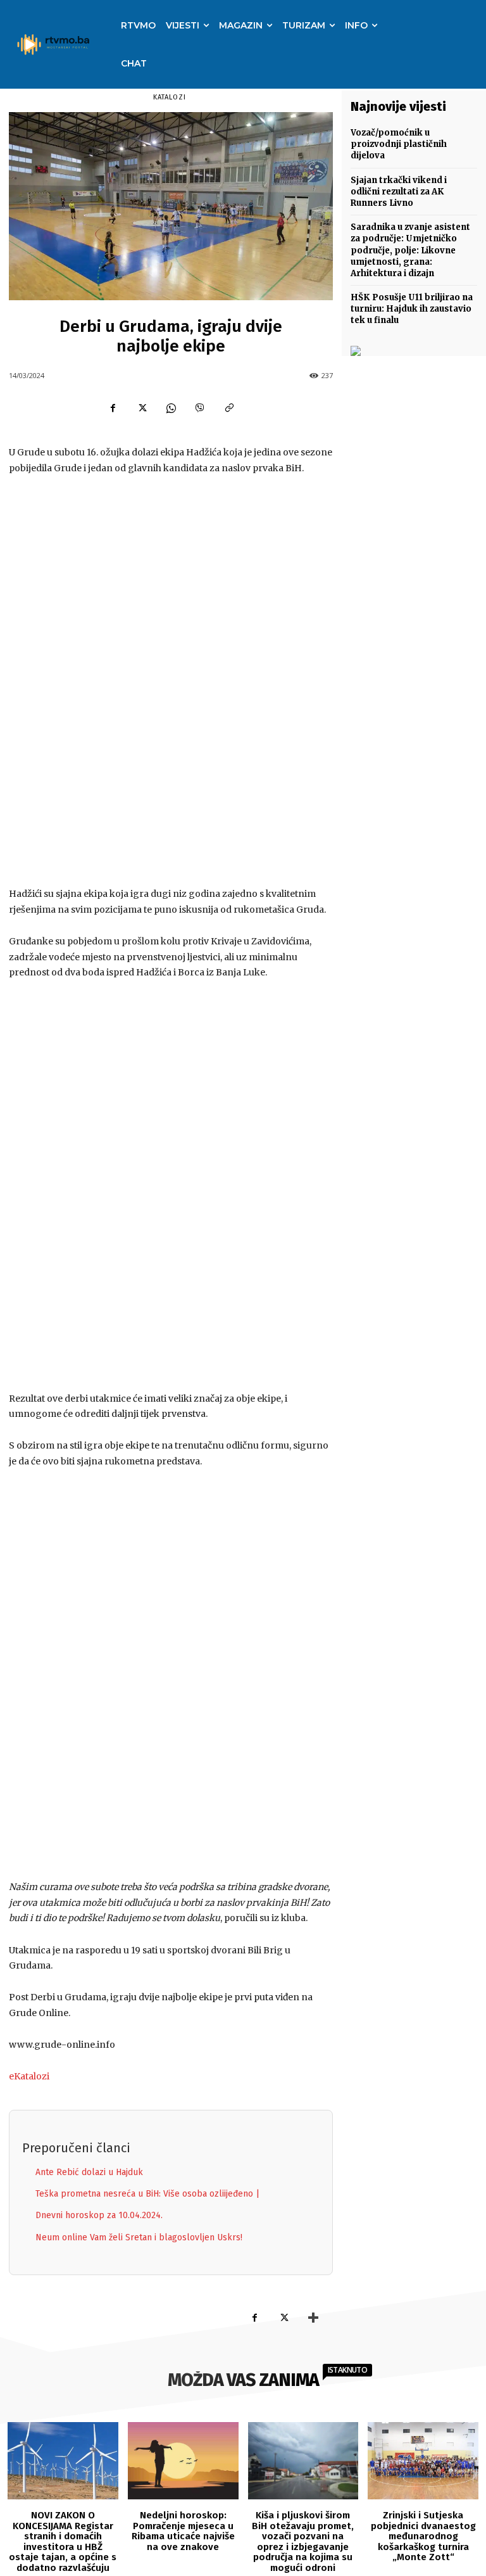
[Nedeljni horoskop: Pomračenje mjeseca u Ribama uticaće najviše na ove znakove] (183, 2461)
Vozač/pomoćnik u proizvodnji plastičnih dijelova (399, 144)
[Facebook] (113, 408)
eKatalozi (29, 2076)
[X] (142, 408)
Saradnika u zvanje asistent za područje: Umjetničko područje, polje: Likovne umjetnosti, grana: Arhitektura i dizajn (410, 250)
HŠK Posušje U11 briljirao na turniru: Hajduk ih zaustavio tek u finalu (412, 309)
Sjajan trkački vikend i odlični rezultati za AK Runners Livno (399, 192)
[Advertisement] (171, 682)
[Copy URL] (229, 408)
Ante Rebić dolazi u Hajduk (89, 2172)
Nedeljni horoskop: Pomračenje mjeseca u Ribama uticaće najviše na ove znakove (183, 2531)
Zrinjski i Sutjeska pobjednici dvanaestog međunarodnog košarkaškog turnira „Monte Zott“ (423, 2536)
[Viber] (200, 408)
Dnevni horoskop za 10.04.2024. (99, 2215)
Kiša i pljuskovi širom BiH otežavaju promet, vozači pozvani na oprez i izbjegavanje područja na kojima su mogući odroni (303, 2541)
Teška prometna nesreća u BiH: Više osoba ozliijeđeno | (147, 2194)
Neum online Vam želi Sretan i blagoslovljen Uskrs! (139, 2237)
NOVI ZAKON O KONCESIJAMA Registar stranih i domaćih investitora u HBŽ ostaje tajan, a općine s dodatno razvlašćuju (63, 2541)
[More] (313, 2318)
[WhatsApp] (171, 408)
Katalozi (170, 97)
